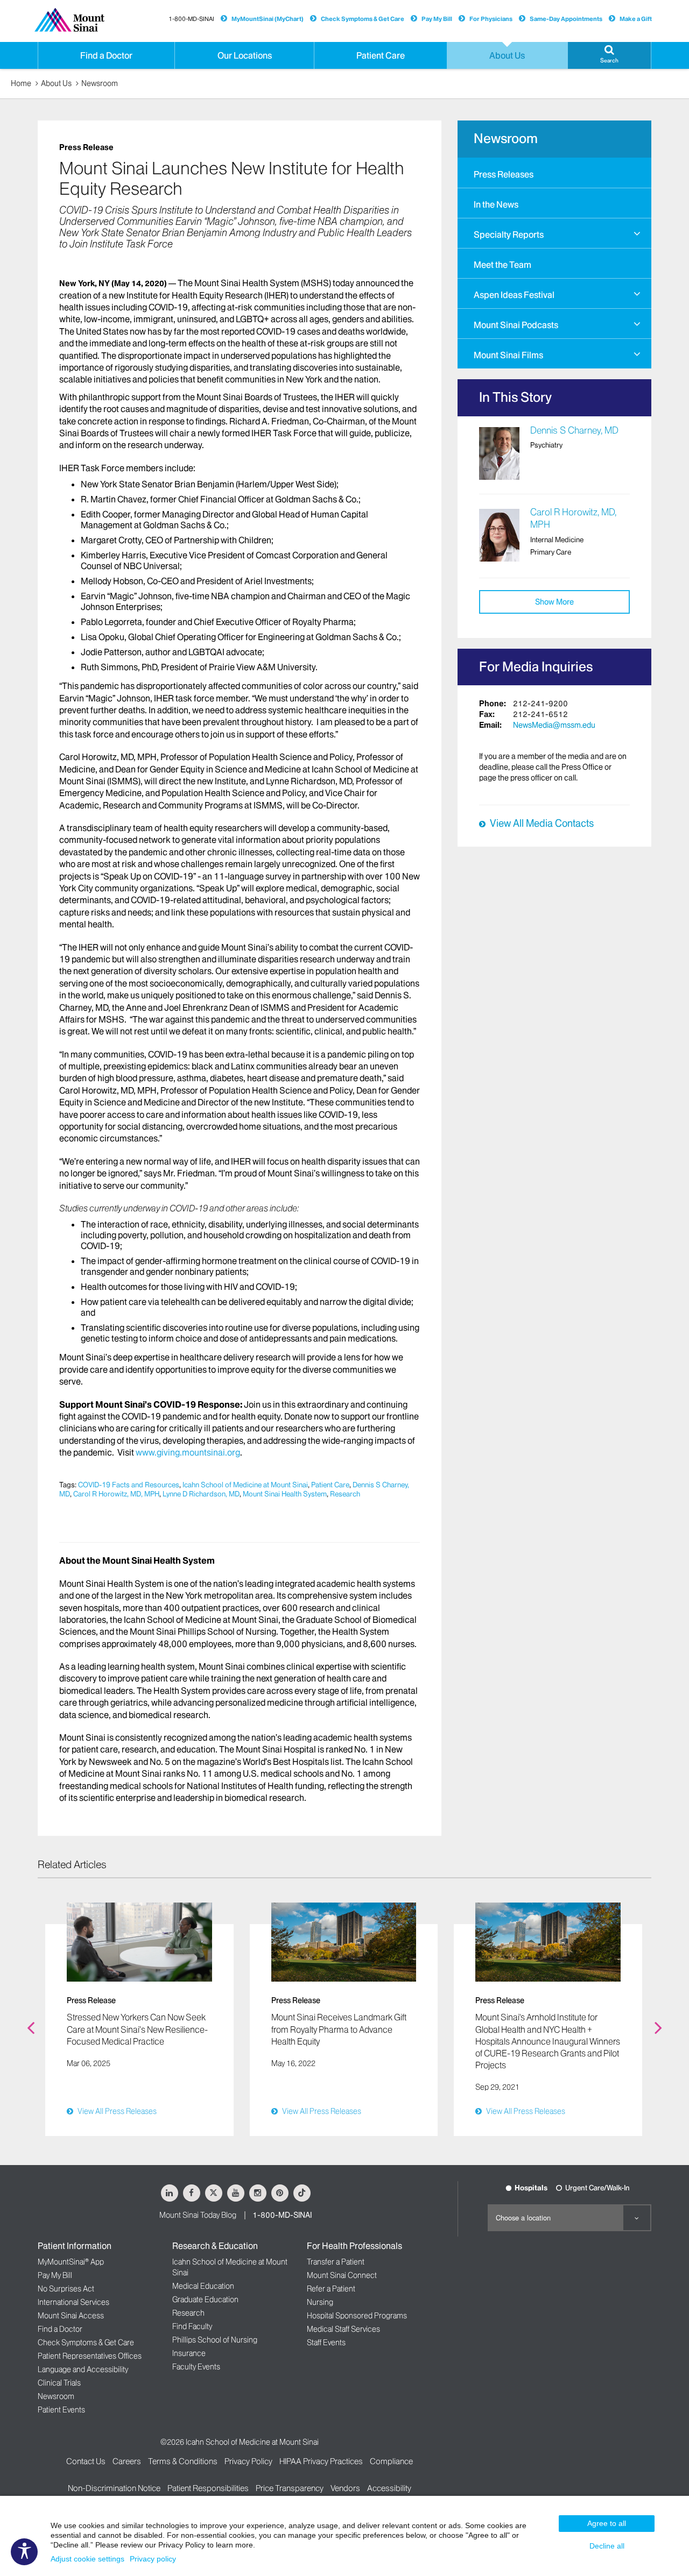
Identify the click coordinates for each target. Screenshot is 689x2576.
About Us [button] (507, 55)
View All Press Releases (117, 2111)
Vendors (345, 2488)
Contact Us (86, 2461)
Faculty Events (196, 2367)
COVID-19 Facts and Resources (129, 1485)
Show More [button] (554, 602)
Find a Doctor (60, 2329)
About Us (56, 83)
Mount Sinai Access (71, 2316)
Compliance (391, 2461)
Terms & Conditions (183, 2461)
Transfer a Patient (336, 2262)
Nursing (320, 2302)
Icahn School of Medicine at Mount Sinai (245, 1485)
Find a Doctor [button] (106, 55)
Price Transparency (290, 2488)
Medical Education (203, 2286)
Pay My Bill (437, 19)
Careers (127, 2461)
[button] (609, 55)
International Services (73, 2302)
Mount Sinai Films (508, 355)
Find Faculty (192, 2326)
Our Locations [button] (245, 55)
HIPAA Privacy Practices (321, 2461)
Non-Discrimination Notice (114, 2488)
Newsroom (100, 83)
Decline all (607, 2546)
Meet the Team (502, 265)
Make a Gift (636, 19)
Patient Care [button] (381, 55)
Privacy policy (153, 2559)
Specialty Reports (509, 235)
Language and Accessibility (83, 2369)
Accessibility (389, 2488)
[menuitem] (554, 173)
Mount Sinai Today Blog (198, 2215)
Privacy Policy (248, 2461)
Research (345, 1494)
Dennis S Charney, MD (574, 430)
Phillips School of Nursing (215, 2340)
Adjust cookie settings (87, 2559)
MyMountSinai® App (71, 2262)
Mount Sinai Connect (342, 2275)
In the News (496, 204)
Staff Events (326, 2343)
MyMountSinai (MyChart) (268, 19)
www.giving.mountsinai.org (188, 1452)
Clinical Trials (59, 2383)
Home (21, 83)
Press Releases (504, 174)
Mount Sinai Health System (285, 1494)
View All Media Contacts (542, 824)
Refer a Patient (331, 2289)
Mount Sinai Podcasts (516, 325)
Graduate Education (205, 2300)
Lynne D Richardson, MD (201, 1494)
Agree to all (607, 2523)
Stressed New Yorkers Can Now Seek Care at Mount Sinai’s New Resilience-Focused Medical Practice (137, 2029)
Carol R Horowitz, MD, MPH (116, 1494)
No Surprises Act (66, 2289)
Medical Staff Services (343, 2329)
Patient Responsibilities (208, 2488)
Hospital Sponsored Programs (357, 2316)
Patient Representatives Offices (90, 2356)
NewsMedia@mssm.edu (554, 725)
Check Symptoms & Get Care (363, 19)
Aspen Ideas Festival (514, 295)
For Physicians (491, 19)
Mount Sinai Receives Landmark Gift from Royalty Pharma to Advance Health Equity (339, 2029)
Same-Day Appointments (566, 19)
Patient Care (330, 1485)
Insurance (189, 2353)
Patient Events (61, 2410)
